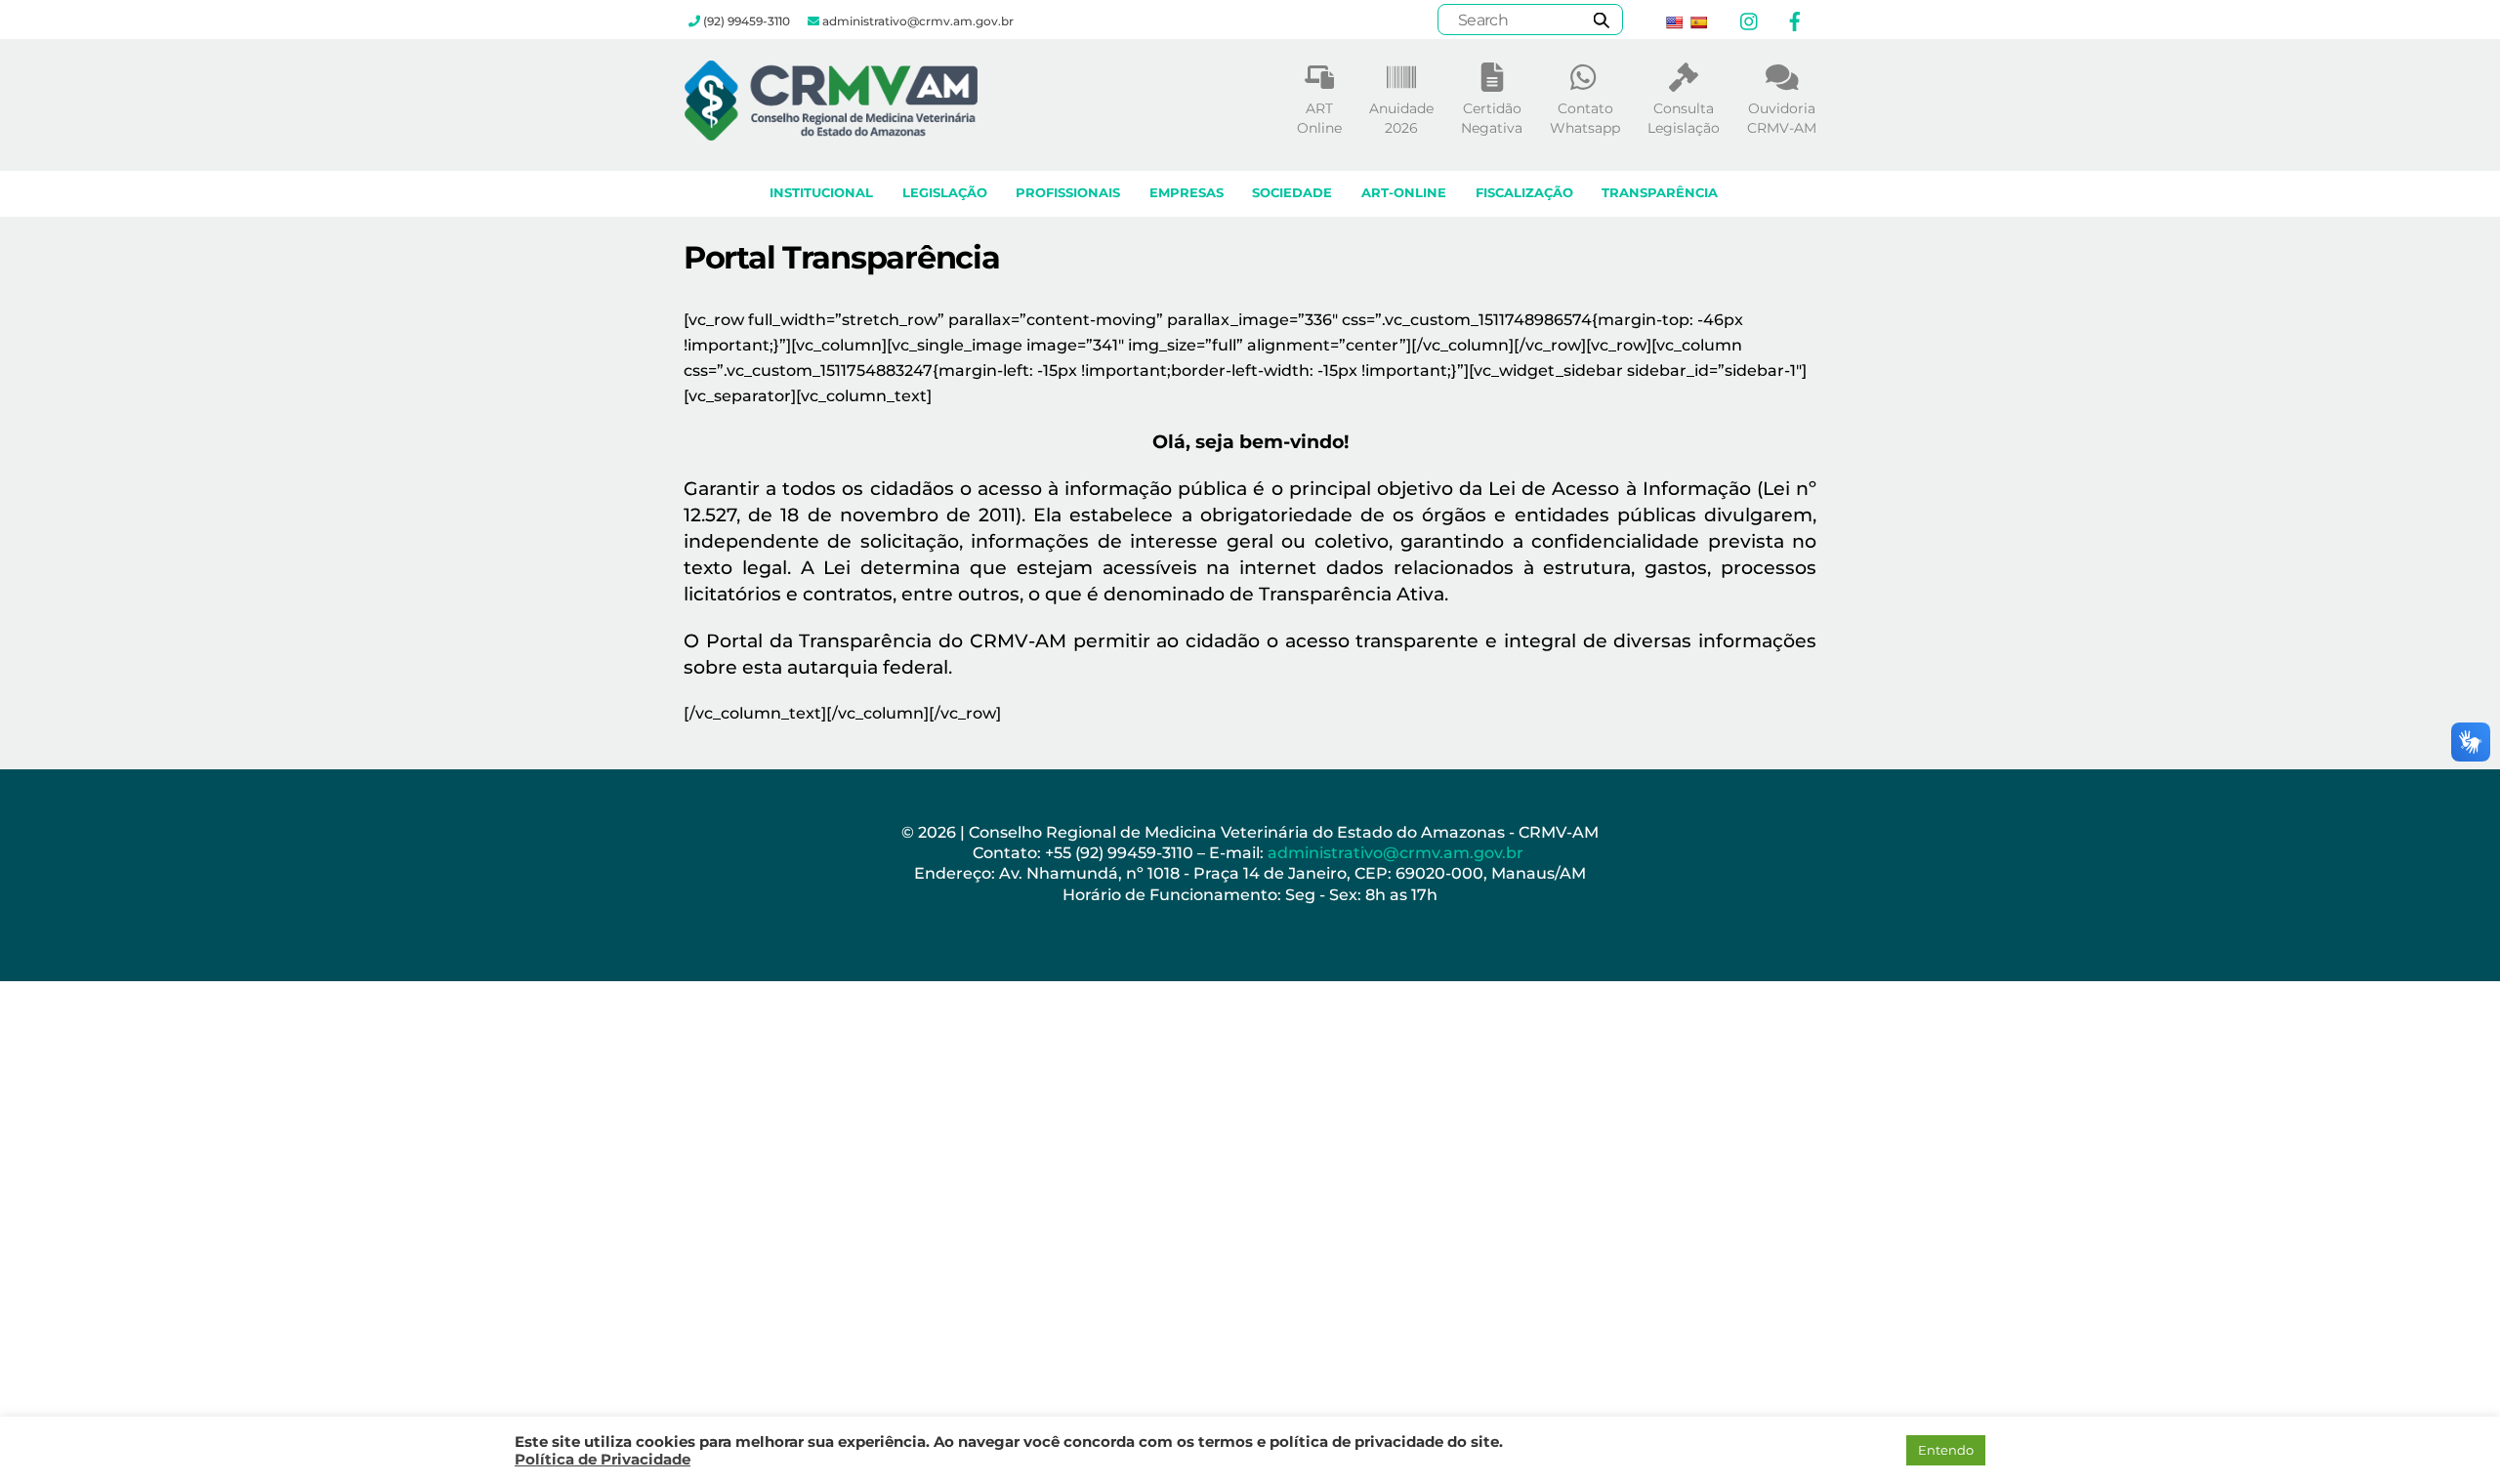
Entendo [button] (1946, 1450)
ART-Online (1404, 193)
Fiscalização (1524, 193)
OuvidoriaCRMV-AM (1782, 118)
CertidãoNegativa (1492, 118)
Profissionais (1068, 193)
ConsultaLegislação (1684, 118)
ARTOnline (1319, 118)
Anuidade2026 (1401, 118)
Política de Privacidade (603, 1460)
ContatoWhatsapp (1585, 118)
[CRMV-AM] (831, 131)
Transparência (1660, 193)
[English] (1674, 22)
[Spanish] (1698, 22)
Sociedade (1292, 193)
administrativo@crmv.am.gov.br (1397, 853)
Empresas (1187, 193)
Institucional (821, 193)
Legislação (945, 193)
